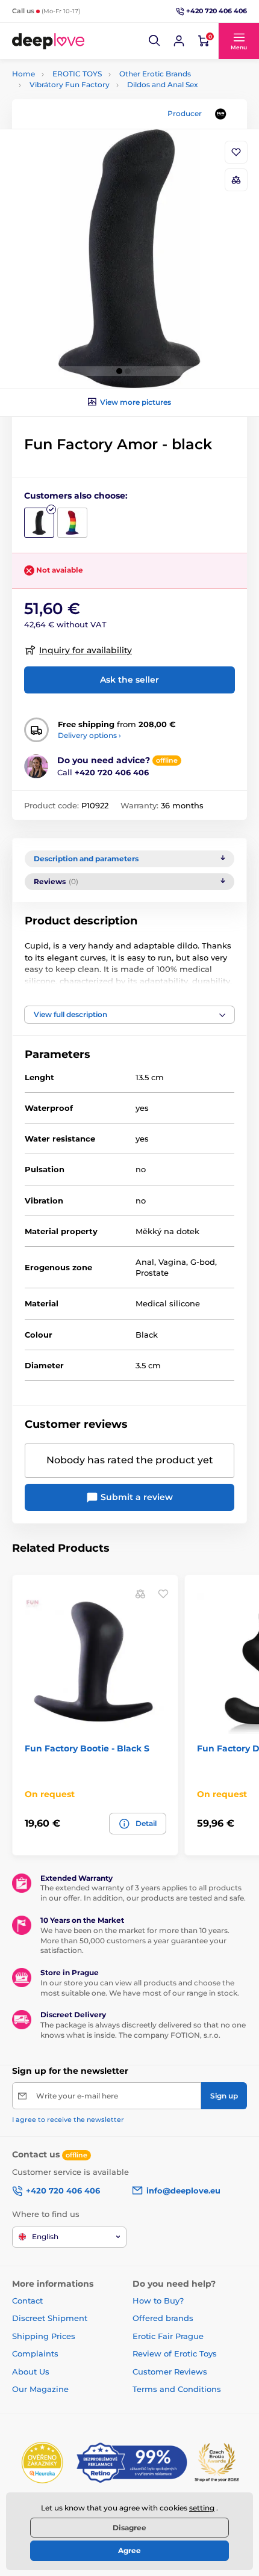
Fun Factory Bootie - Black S (87, 1748)
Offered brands (163, 2318)
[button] (155, 41)
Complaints (35, 2353)
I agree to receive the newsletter (68, 2120)
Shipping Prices (44, 2336)
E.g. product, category (85, 109)
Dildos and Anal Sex (163, 85)
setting (202, 2508)
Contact (27, 2301)
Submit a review (136, 1497)
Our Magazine (40, 2389)
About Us (31, 2372)
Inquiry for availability (86, 650)
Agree (129, 2550)
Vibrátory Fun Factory (70, 85)
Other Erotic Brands (155, 74)
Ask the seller (129, 680)
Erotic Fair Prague (168, 2336)
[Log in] (179, 41)
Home (23, 74)
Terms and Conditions (177, 2389)
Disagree (129, 2528)
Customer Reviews (170, 2372)
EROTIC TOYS (77, 74)
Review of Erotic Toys (175, 2353)
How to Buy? (158, 2301)
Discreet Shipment (50, 2318)
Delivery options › (89, 735)
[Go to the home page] (48, 41)
